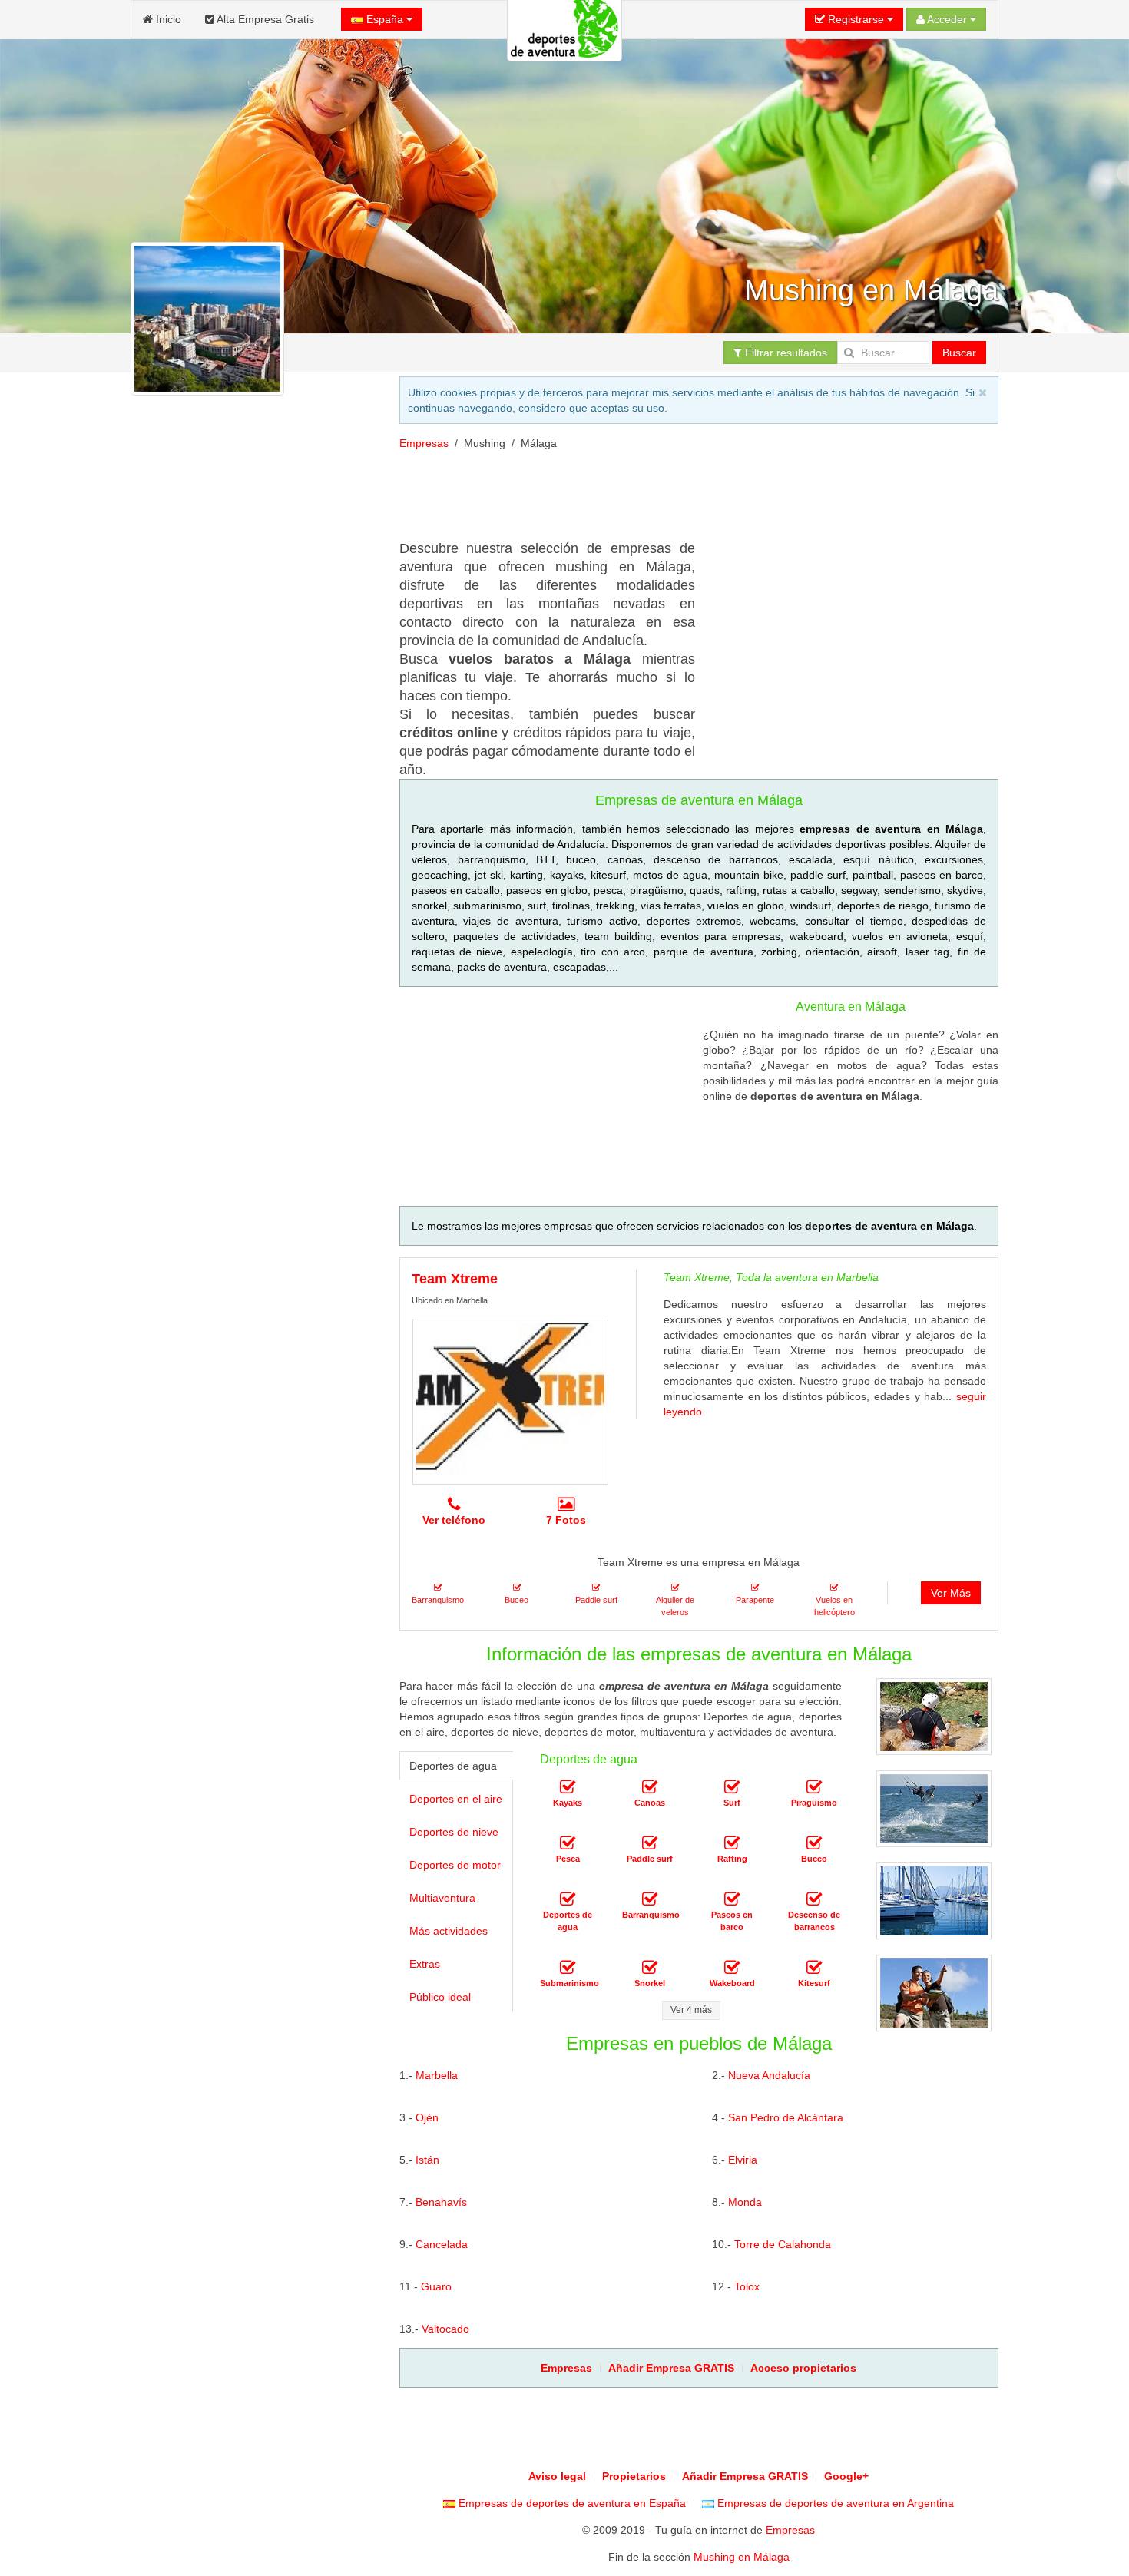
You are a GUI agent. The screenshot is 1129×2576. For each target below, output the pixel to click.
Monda (745, 2202)
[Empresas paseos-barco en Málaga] (732, 1899)
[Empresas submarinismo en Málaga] (568, 1968)
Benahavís (441, 2202)
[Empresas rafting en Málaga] (732, 1843)
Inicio (167, 19)
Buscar (959, 353)
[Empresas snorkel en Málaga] (650, 1968)
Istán (427, 2160)
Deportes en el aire (456, 1799)
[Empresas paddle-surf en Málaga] (650, 1843)
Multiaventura (442, 1898)
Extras (425, 1964)
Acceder (947, 19)
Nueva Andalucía (769, 2075)
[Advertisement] (252, 985)
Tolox (747, 2286)
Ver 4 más (691, 2010)
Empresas (424, 443)
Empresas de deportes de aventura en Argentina (834, 2503)
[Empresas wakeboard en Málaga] (732, 1968)
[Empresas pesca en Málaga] (568, 1843)
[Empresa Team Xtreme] (510, 1402)
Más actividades (449, 1931)
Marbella (437, 2075)
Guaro (436, 2286)
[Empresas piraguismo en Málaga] (814, 1787)
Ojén (427, 2117)
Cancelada (442, 2244)
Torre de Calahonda (783, 2244)
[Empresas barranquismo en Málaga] (650, 1899)
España (385, 19)
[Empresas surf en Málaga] (732, 1787)
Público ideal (440, 1997)
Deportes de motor (455, 1865)
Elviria (743, 2160)
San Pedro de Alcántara (786, 2117)
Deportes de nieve (454, 1832)
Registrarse (856, 19)
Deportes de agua (453, 1766)
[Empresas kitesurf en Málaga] (814, 1968)
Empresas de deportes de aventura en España (571, 2503)
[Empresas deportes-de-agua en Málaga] (568, 1899)
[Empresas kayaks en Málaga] (568, 1787)
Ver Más (951, 1593)
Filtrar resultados (785, 353)
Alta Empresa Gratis (264, 19)
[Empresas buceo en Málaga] (814, 1843)
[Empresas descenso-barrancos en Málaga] (814, 1899)
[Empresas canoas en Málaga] (650, 1787)
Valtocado (445, 2329)
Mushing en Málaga (742, 2557)
